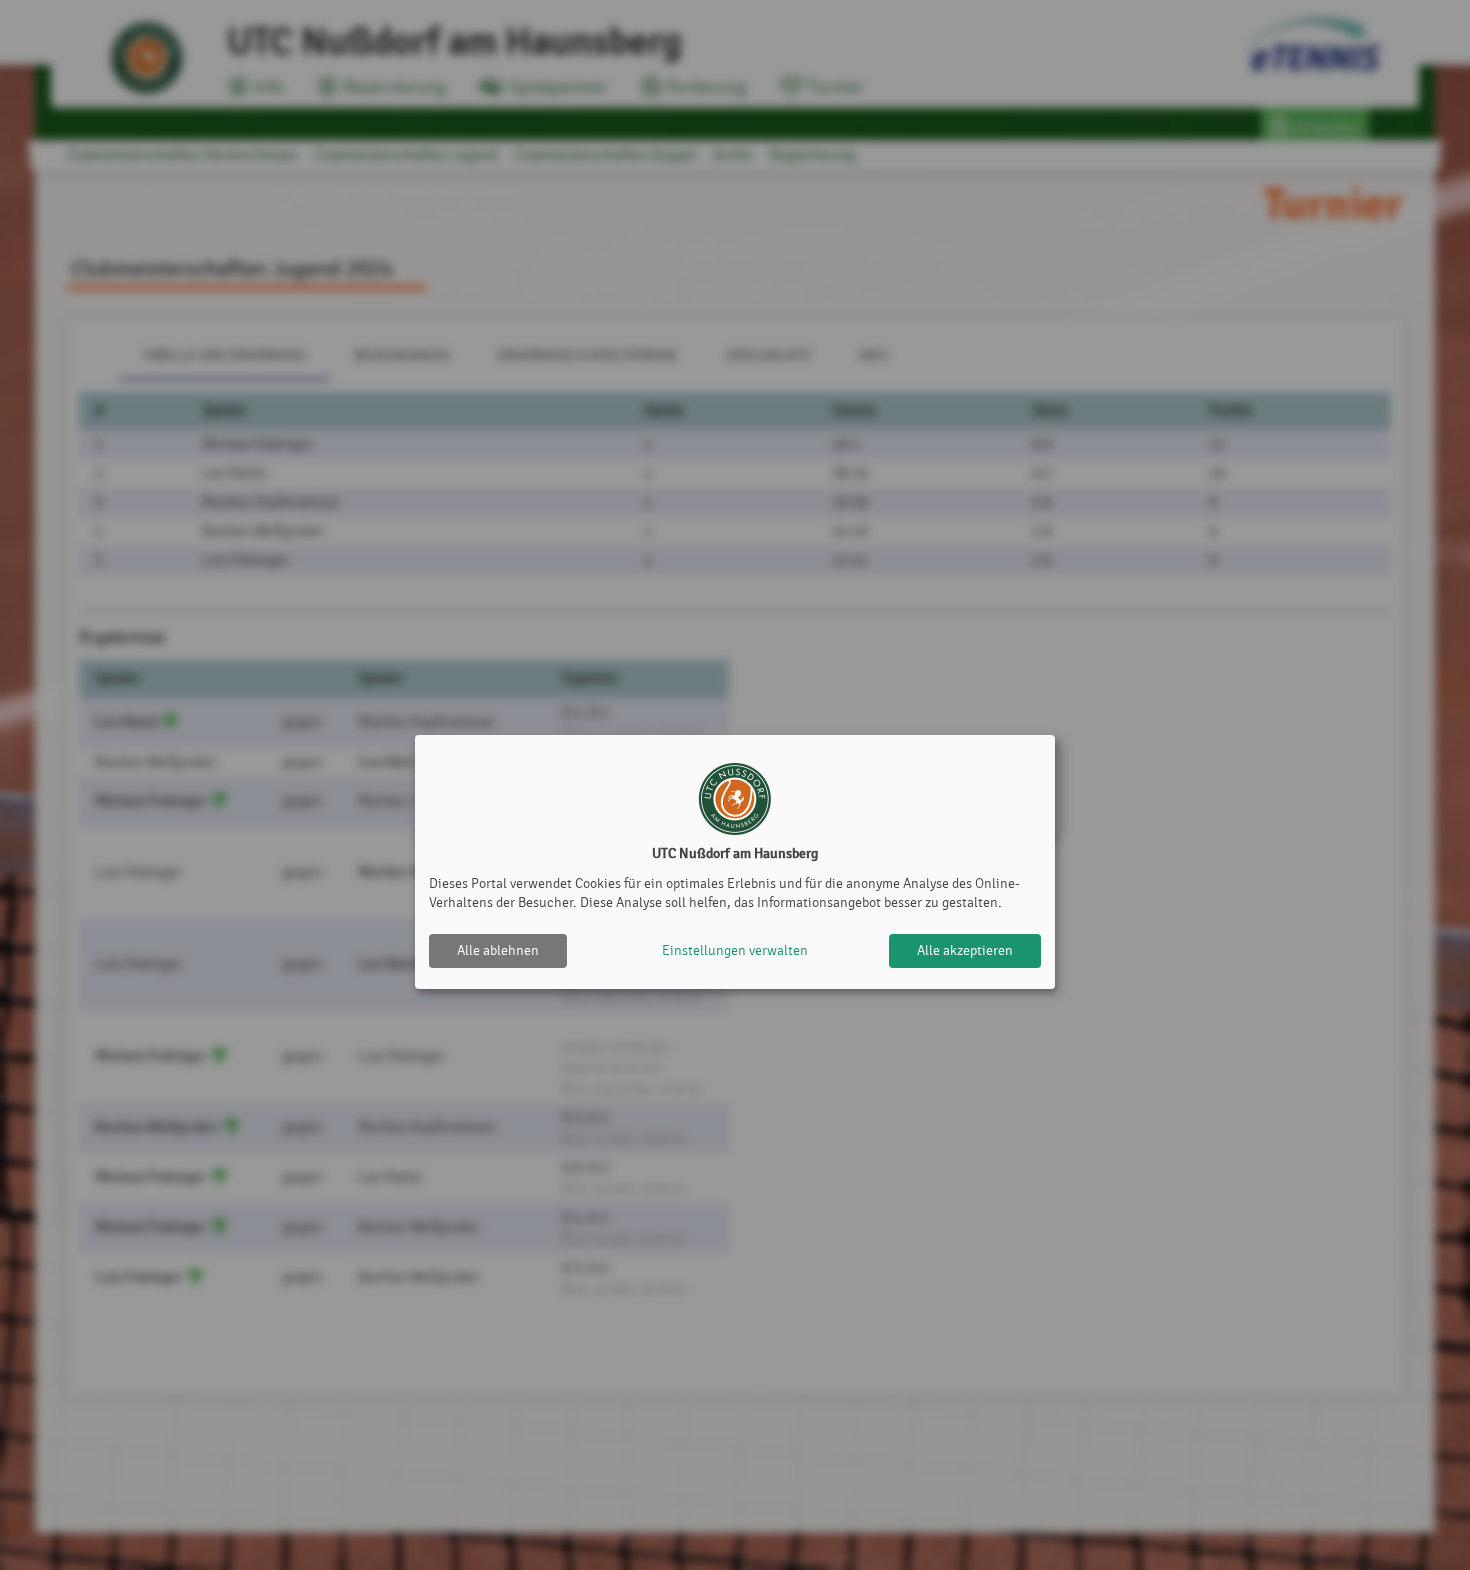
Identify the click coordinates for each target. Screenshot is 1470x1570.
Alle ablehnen (498, 950)
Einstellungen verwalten (735, 950)
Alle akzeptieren (965, 950)
